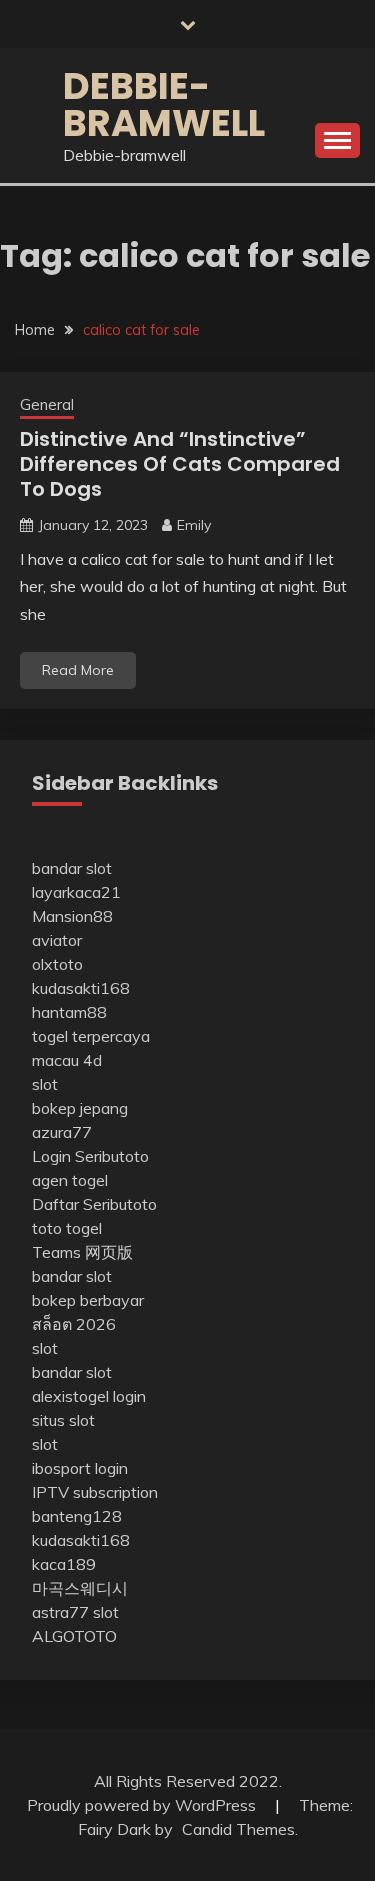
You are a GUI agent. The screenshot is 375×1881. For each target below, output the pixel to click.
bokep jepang (80, 1108)
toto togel (67, 1228)
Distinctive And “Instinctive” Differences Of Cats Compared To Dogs (180, 464)
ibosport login (80, 1468)
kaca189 (64, 1564)
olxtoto (57, 964)
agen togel (70, 1180)
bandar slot (72, 868)
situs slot (63, 1420)
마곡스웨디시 (80, 1588)
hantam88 (69, 1012)
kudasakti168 (81, 988)
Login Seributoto (90, 1156)
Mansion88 (72, 916)
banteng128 (77, 1516)
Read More (78, 670)
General (47, 404)
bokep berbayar (88, 1300)
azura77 (62, 1132)
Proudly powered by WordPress (143, 1805)
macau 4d (67, 1060)
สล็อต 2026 (74, 1324)
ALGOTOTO (74, 1636)
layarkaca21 (76, 892)
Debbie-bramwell (164, 104)
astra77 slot (75, 1612)
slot (45, 1084)
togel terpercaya (91, 1036)
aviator (57, 940)
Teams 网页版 (82, 1252)
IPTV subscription (95, 1492)
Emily (194, 525)
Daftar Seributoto (94, 1204)
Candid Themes (238, 1829)
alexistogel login (89, 1396)
